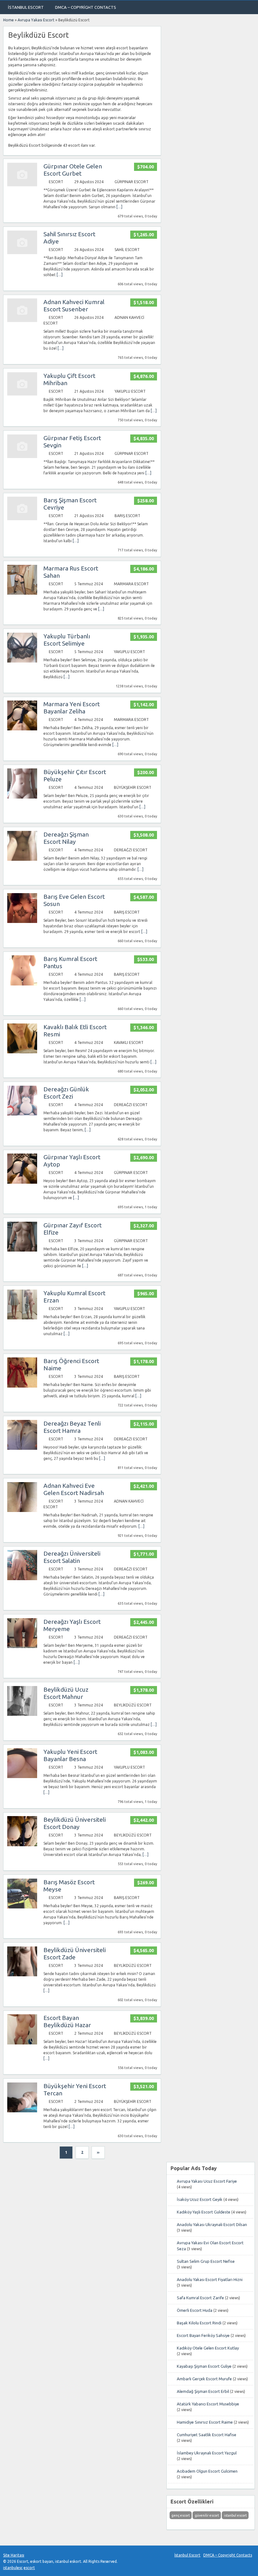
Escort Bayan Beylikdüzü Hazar (67, 2021)
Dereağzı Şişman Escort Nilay (66, 838)
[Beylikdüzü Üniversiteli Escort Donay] (22, 1845)
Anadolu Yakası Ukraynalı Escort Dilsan (212, 2224)
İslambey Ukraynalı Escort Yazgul (207, 2453)
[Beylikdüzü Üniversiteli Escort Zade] (22, 1975)
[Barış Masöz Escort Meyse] (22, 1907)
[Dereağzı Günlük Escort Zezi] (22, 1114)
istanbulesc (13, 2568)
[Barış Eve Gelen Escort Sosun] (22, 922)
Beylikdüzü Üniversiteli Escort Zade (75, 1954)
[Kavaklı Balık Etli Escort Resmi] (22, 1052)
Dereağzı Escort (131, 850)
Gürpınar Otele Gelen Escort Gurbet (73, 170)
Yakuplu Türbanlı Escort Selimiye (67, 640)
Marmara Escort (131, 584)
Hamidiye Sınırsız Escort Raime (205, 2422)
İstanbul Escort (26, 7)
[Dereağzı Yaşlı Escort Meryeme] (22, 1647)
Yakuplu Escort (130, 391)
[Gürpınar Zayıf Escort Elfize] (22, 1250)
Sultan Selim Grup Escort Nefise (206, 2261)
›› (98, 2152)
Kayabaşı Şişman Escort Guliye (204, 2366)
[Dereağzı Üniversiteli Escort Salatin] (22, 1579)
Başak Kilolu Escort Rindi (199, 2323)
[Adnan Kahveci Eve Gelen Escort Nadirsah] (22, 1511)
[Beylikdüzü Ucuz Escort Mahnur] (22, 1714)
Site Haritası (14, 2555)
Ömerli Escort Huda (195, 2310)
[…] (119, 207)
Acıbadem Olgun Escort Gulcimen (207, 2471)
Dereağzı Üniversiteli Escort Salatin (72, 1557)
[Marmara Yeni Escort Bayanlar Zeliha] (22, 729)
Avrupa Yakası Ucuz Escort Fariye (207, 2181)
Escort (56, 182)
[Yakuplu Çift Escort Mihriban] (22, 394)
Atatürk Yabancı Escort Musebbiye (208, 2404)
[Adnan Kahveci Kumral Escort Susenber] (22, 321)
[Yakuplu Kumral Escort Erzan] (22, 1318)
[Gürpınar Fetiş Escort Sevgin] (22, 457)
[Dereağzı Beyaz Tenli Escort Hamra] (22, 1448)
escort (29, 2568)
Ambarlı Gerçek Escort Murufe (204, 2379)
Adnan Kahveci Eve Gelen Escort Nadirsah (74, 1489)
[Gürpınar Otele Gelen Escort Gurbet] (22, 185)
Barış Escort (127, 516)
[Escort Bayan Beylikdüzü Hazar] (22, 2043)
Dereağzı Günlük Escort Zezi (66, 1093)
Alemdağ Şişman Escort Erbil (203, 2391)
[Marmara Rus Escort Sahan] (22, 593)
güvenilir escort (207, 2515)
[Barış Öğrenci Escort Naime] (22, 1386)
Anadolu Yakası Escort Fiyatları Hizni (210, 2279)
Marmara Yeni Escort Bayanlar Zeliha (72, 708)
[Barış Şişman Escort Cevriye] (22, 519)
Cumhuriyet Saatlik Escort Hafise (207, 2435)
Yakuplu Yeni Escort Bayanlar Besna (70, 1755)
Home (8, 20)
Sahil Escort (127, 250)
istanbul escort (235, 2515)
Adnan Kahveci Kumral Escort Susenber (74, 306)
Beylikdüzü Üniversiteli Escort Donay (75, 1823)
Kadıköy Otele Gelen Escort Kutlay (208, 2348)
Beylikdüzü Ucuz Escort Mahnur (66, 1693)
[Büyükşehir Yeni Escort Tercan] (22, 2111)
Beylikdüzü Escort (133, 1705)
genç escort (181, 2515)
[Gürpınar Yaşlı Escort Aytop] (22, 1182)
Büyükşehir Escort (133, 787)
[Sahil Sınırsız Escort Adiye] (22, 253)
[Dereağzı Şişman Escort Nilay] (22, 859)
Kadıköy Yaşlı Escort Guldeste (204, 2212)
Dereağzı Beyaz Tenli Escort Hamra (72, 1427)
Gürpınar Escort (132, 182)
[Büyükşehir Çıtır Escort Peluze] (22, 797)
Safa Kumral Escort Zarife (200, 2298)
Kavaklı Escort (129, 1042)
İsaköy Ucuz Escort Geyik (200, 2199)
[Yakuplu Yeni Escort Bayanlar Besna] (22, 1777)
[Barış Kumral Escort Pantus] (22, 984)
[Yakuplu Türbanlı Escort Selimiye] (22, 661)
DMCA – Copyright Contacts (86, 7)
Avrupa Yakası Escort (36, 20)
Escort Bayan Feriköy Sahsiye (203, 2335)
